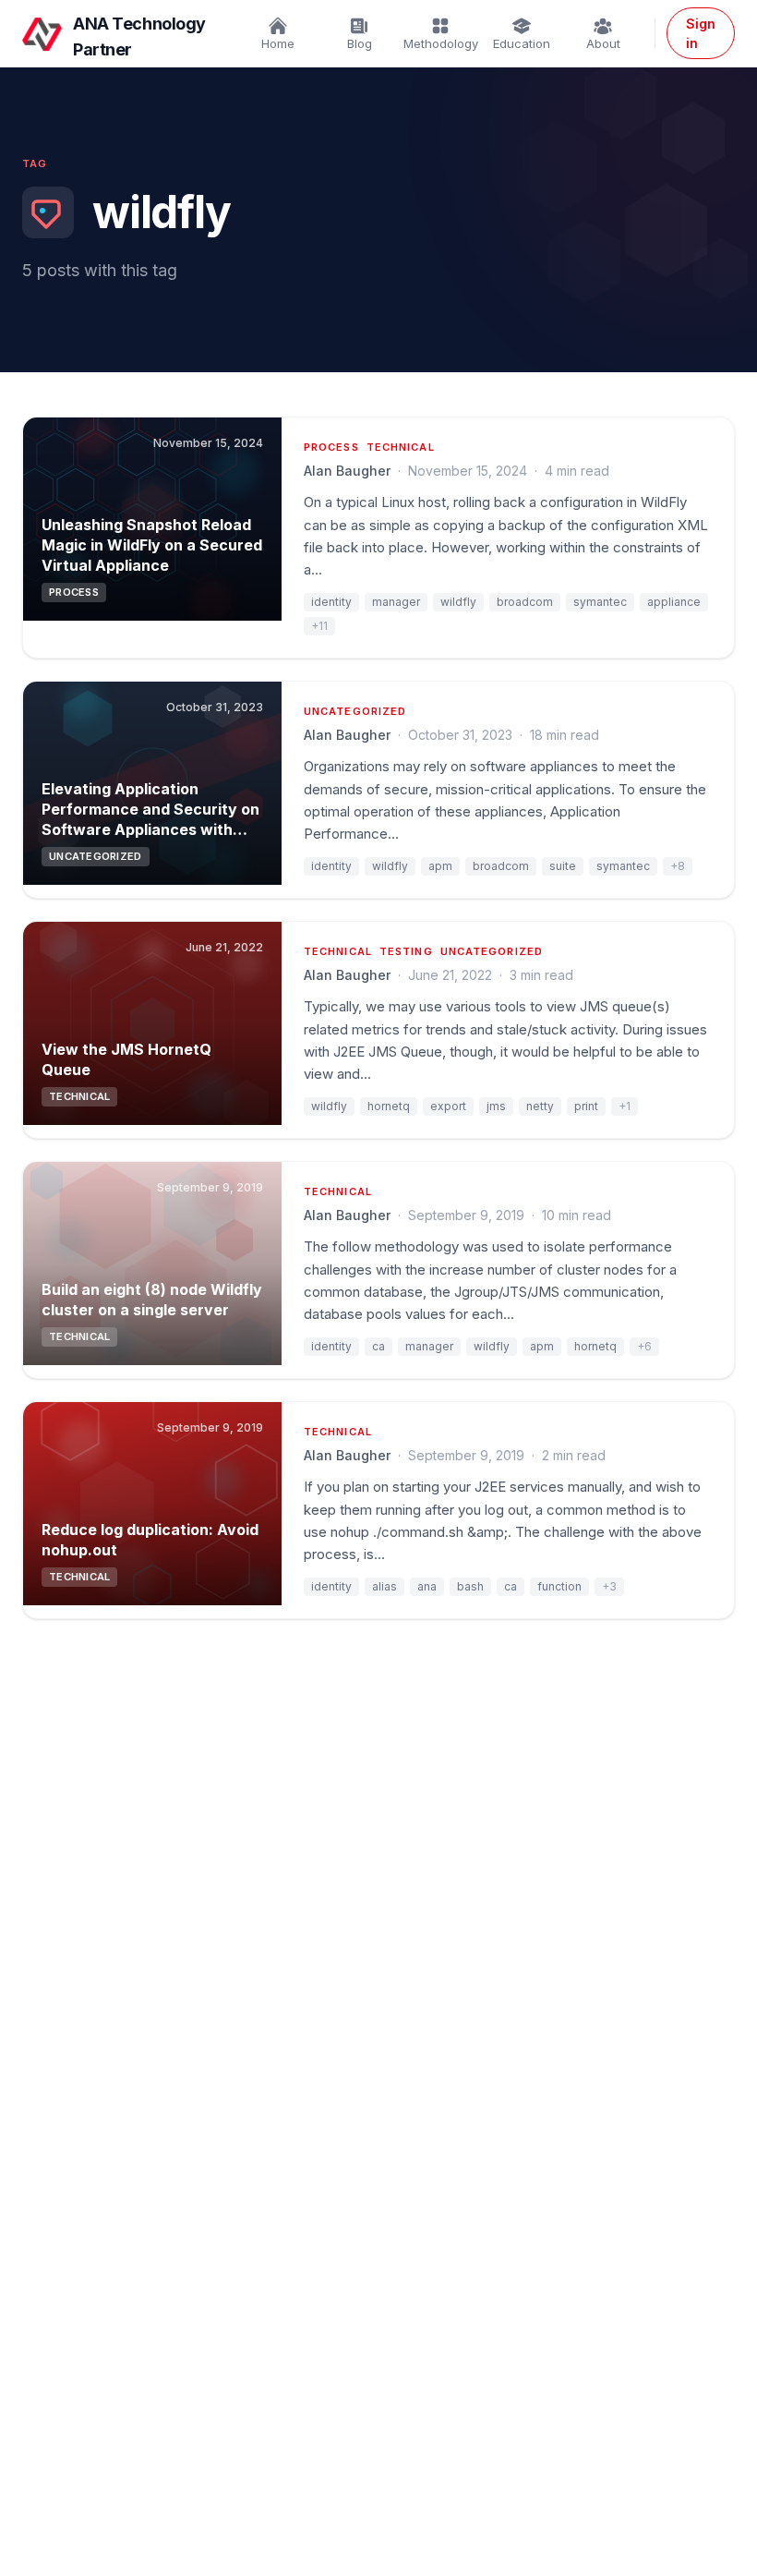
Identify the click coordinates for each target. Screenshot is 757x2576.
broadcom (525, 602)
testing (406, 951)
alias (385, 1586)
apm (440, 866)
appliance (674, 602)
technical (401, 447)
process (331, 447)
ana (427, 1586)
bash (470, 1586)
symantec (600, 602)
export (448, 1106)
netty (540, 1106)
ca (378, 1346)
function (559, 1586)
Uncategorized (355, 711)
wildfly (458, 602)
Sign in (701, 33)
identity (331, 602)
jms (496, 1106)
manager (396, 602)
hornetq (389, 1106)
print (586, 1106)
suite (563, 866)
